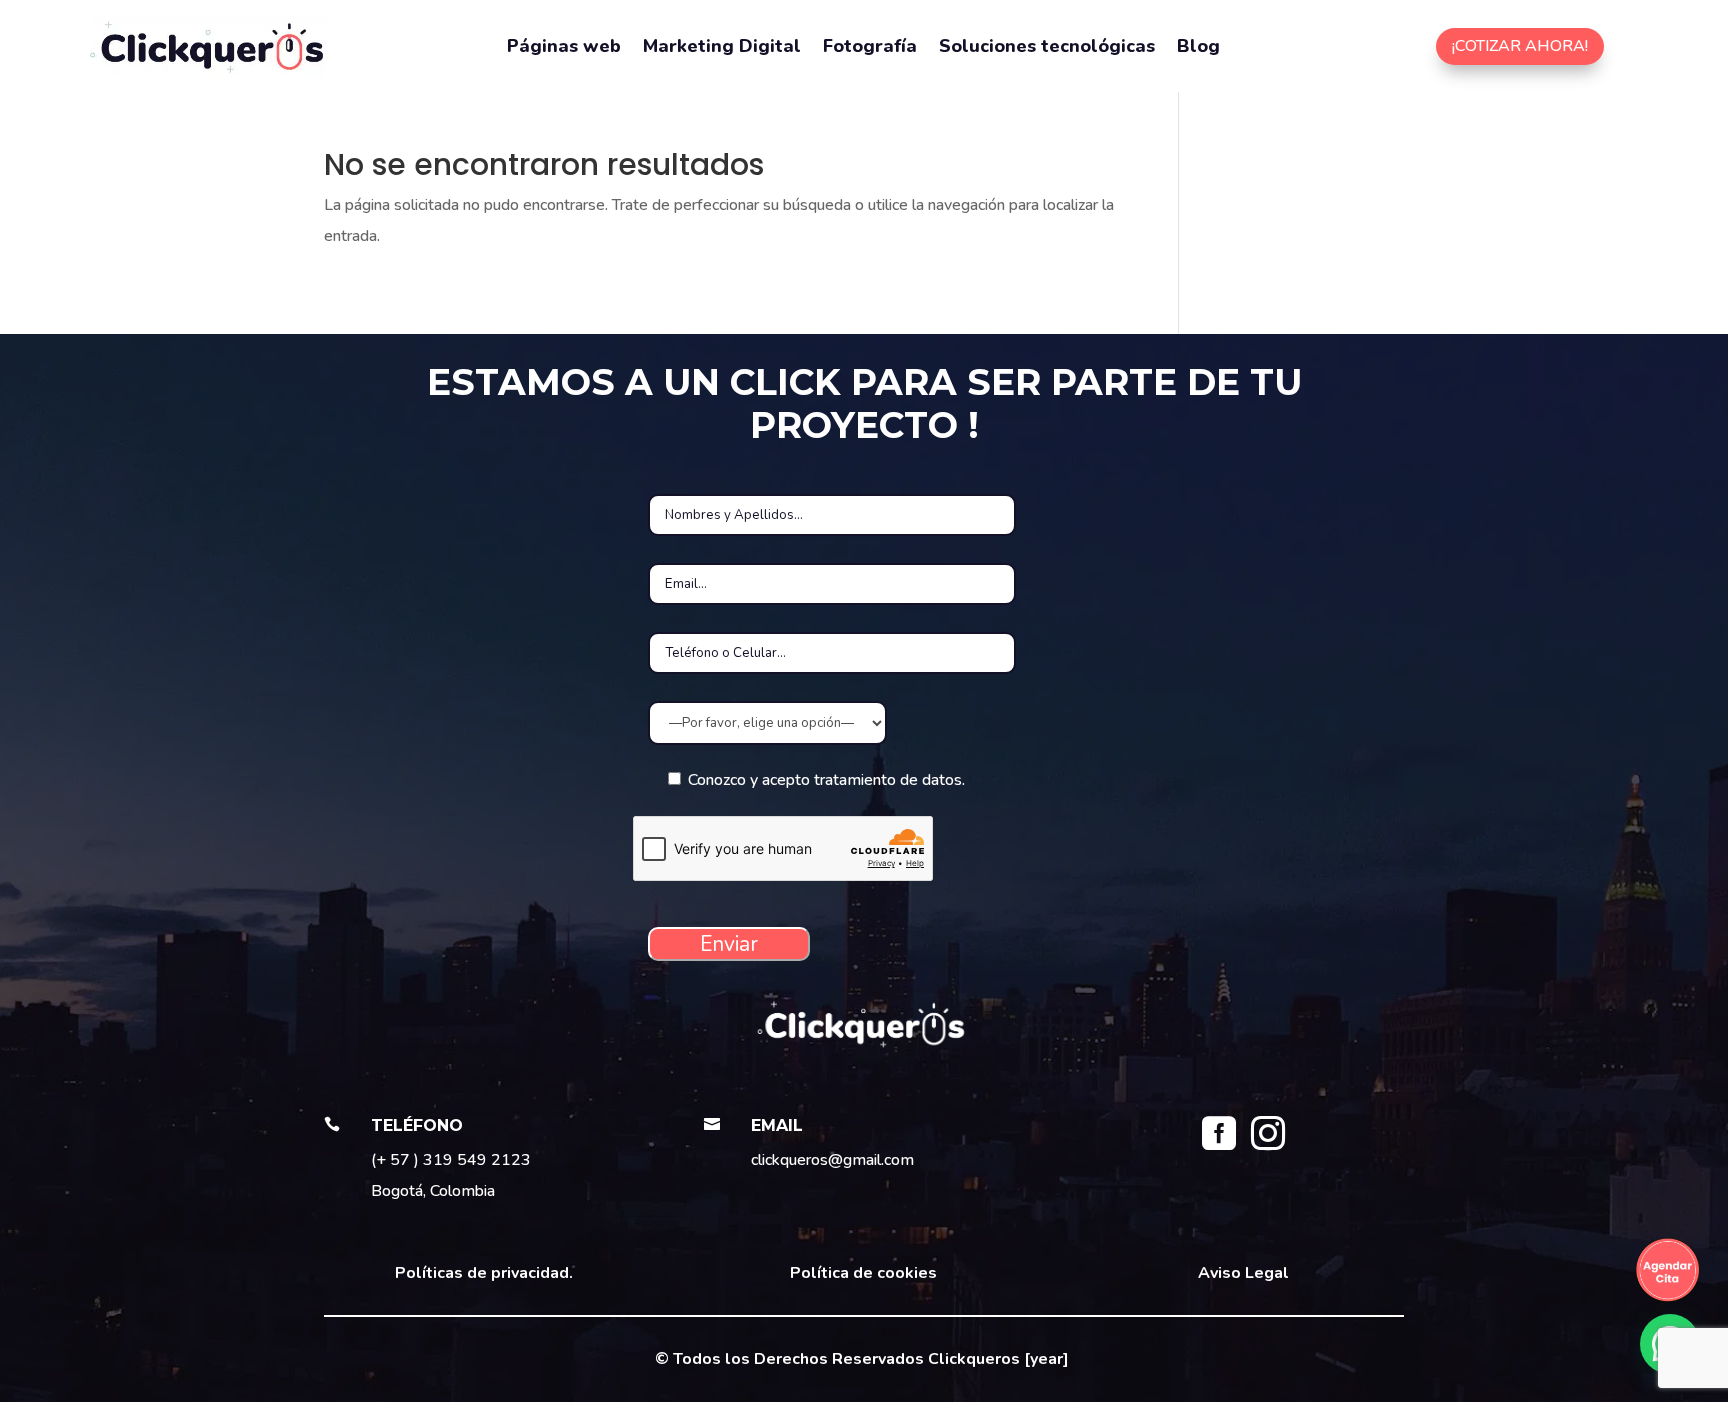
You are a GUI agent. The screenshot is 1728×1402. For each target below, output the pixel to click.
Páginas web (564, 48)
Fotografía (870, 48)
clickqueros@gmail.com (832, 1160)
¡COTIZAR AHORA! (1520, 46)
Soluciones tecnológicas (1047, 48)
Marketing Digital (722, 48)
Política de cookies (863, 1273)
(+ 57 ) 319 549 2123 (451, 1160)
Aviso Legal (1243, 1273)
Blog (1198, 48)
